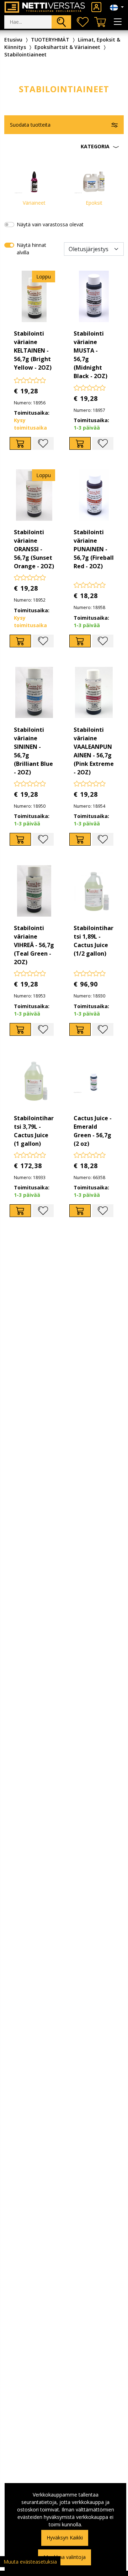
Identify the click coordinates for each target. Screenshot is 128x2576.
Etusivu (13, 40)
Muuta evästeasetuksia (30, 2562)
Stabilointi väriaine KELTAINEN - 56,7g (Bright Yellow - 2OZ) (33, 350)
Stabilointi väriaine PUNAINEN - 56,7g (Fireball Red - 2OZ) (94, 549)
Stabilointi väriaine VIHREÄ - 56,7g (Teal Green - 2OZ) (34, 945)
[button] (64, 147)
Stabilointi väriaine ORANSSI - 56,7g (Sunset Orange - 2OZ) (34, 549)
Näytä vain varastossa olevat (50, 224)
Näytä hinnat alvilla (31, 249)
